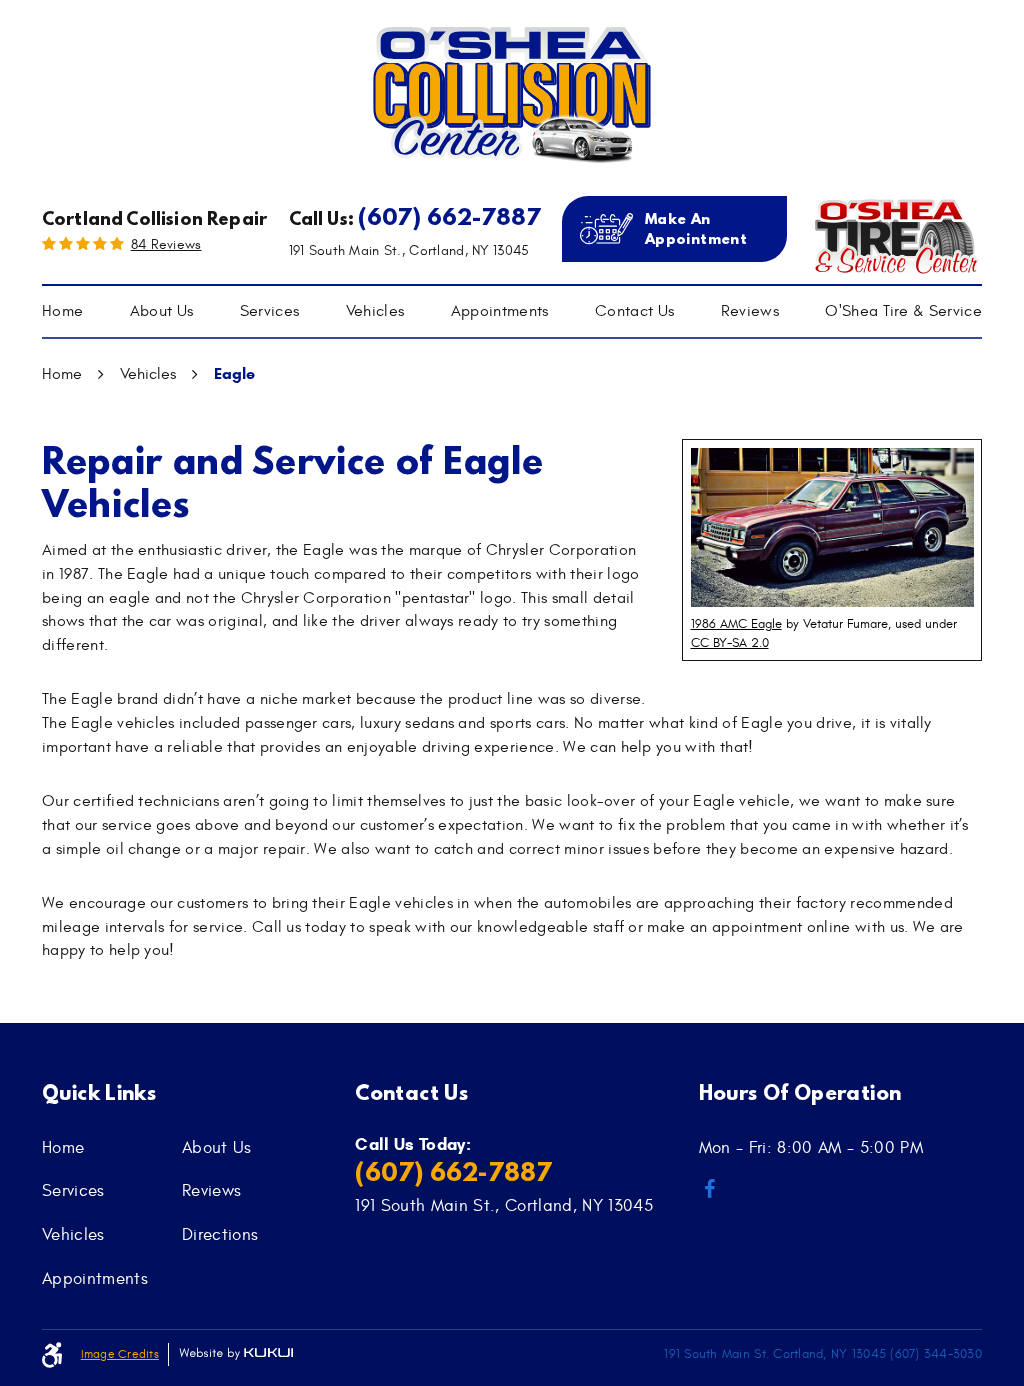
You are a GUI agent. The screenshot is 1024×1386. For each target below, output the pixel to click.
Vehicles (375, 311)
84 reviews (166, 245)
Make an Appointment (696, 228)
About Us (162, 311)
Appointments (500, 311)
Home (62, 311)
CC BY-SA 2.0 (730, 643)
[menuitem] (62, 312)
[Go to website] (895, 233)
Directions (220, 1235)
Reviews (750, 311)
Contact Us (634, 311)
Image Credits (120, 1354)
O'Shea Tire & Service (903, 311)
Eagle (234, 373)
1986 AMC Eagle (736, 624)
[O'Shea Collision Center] (512, 94)
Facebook (710, 1189)
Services (270, 311)
